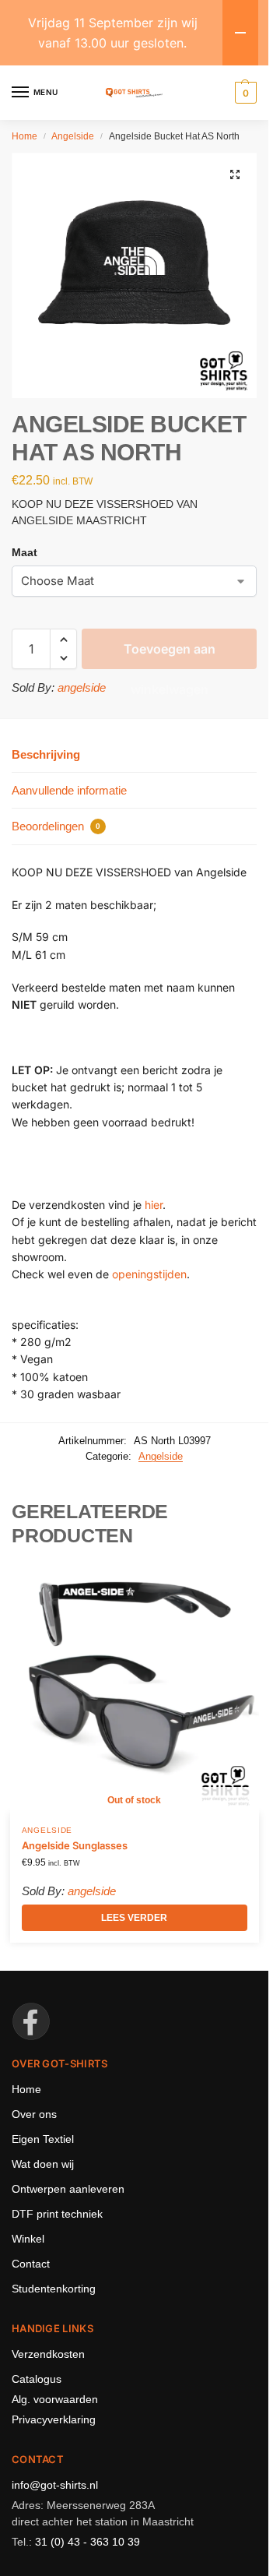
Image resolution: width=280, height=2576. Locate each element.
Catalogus (37, 2379)
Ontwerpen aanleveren (68, 2189)
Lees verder (134, 1918)
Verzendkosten (48, 2354)
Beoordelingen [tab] (56, 826)
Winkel (28, 2239)
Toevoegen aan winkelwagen (170, 655)
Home (24, 136)
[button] (235, 174)
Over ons (34, 2114)
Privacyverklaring (54, 2419)
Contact (31, 2264)
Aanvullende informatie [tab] (69, 790)
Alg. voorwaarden (55, 2399)
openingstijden (149, 1274)
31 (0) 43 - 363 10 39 (87, 2542)
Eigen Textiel (43, 2139)
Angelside (73, 136)
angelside (82, 687)
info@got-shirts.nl (55, 2485)
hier (154, 1205)
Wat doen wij (43, 2164)
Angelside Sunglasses (75, 1845)
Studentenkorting (54, 2289)
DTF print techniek (57, 2214)
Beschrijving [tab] (46, 754)
